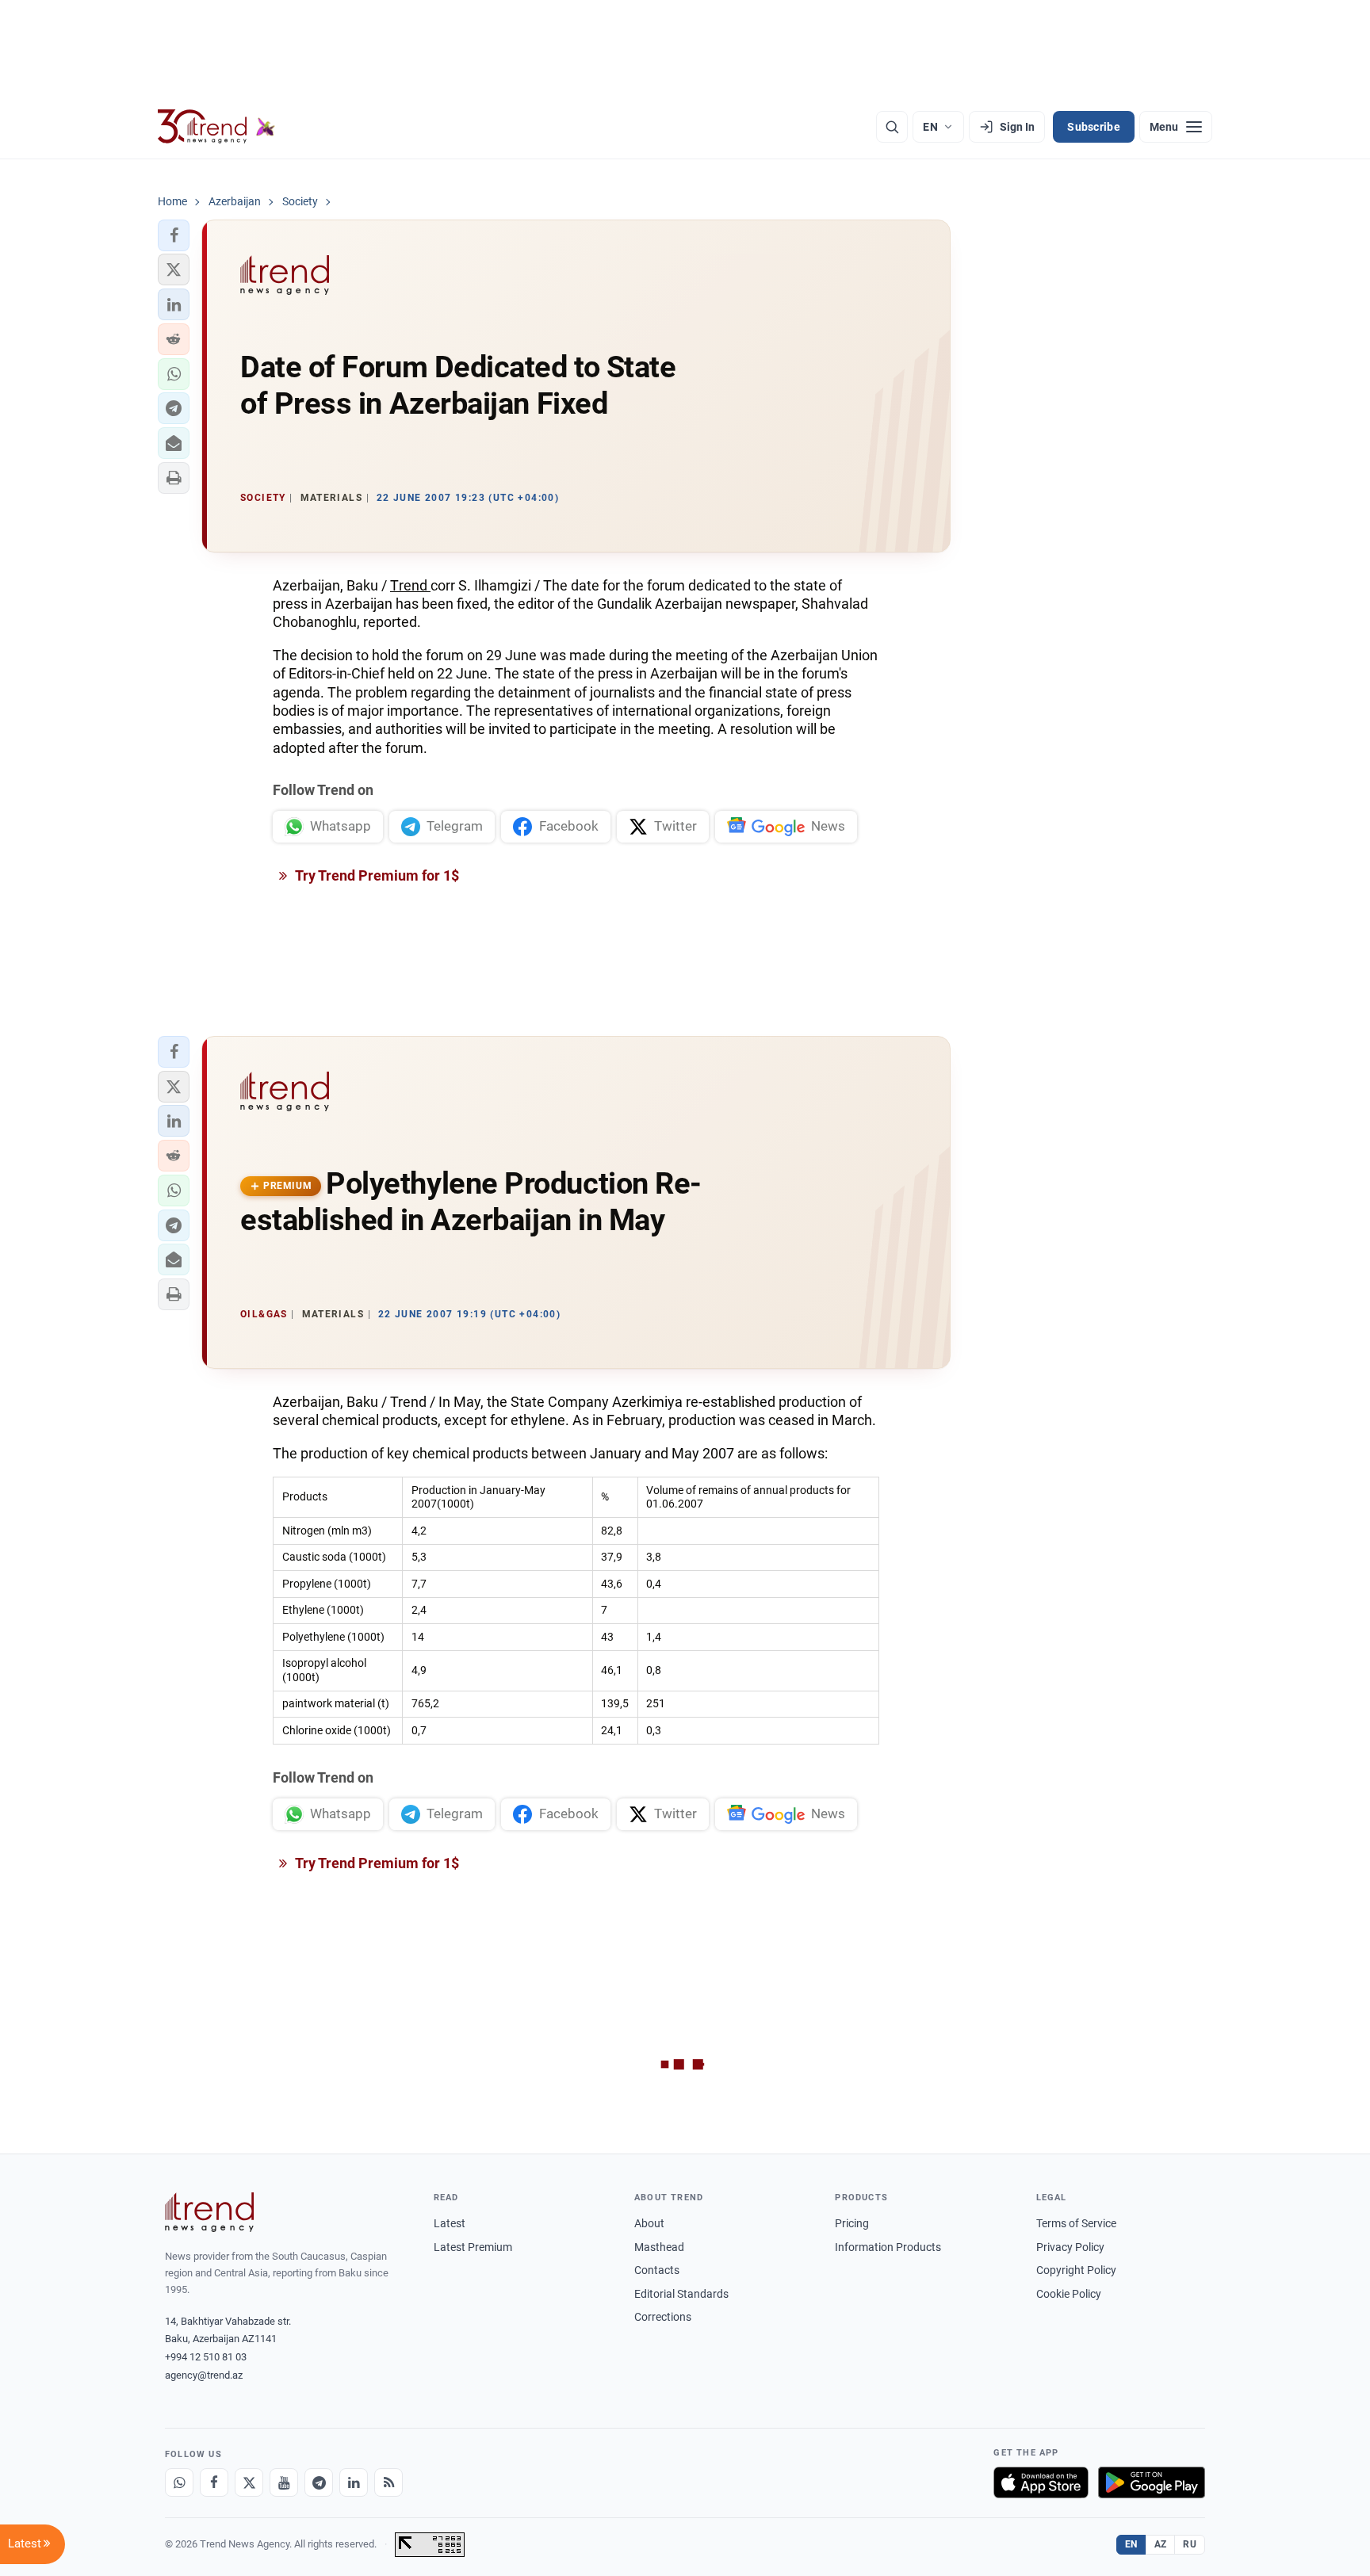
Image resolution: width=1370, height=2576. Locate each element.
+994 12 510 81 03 (206, 2357)
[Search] (892, 127)
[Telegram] (319, 2482)
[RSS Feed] (388, 2482)
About (649, 2223)
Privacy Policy (1070, 2247)
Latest (450, 2223)
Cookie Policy (1069, 2294)
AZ (1161, 2544)
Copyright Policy (1076, 2270)
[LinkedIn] (354, 2482)
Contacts (657, 2270)
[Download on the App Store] (1041, 2482)
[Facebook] (214, 2482)
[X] (249, 2482)
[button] (174, 235)
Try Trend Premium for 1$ (376, 875)
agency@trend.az (204, 2375)
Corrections (663, 2317)
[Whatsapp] (179, 2482)
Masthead (659, 2247)
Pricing (852, 2223)
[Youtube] (284, 2482)
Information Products (888, 2247)
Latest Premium (473, 2247)
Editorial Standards (681, 2294)
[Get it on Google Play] (1152, 2482)
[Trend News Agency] (209, 2212)
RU (1190, 2544)
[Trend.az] (216, 127)
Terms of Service (1076, 2223)
